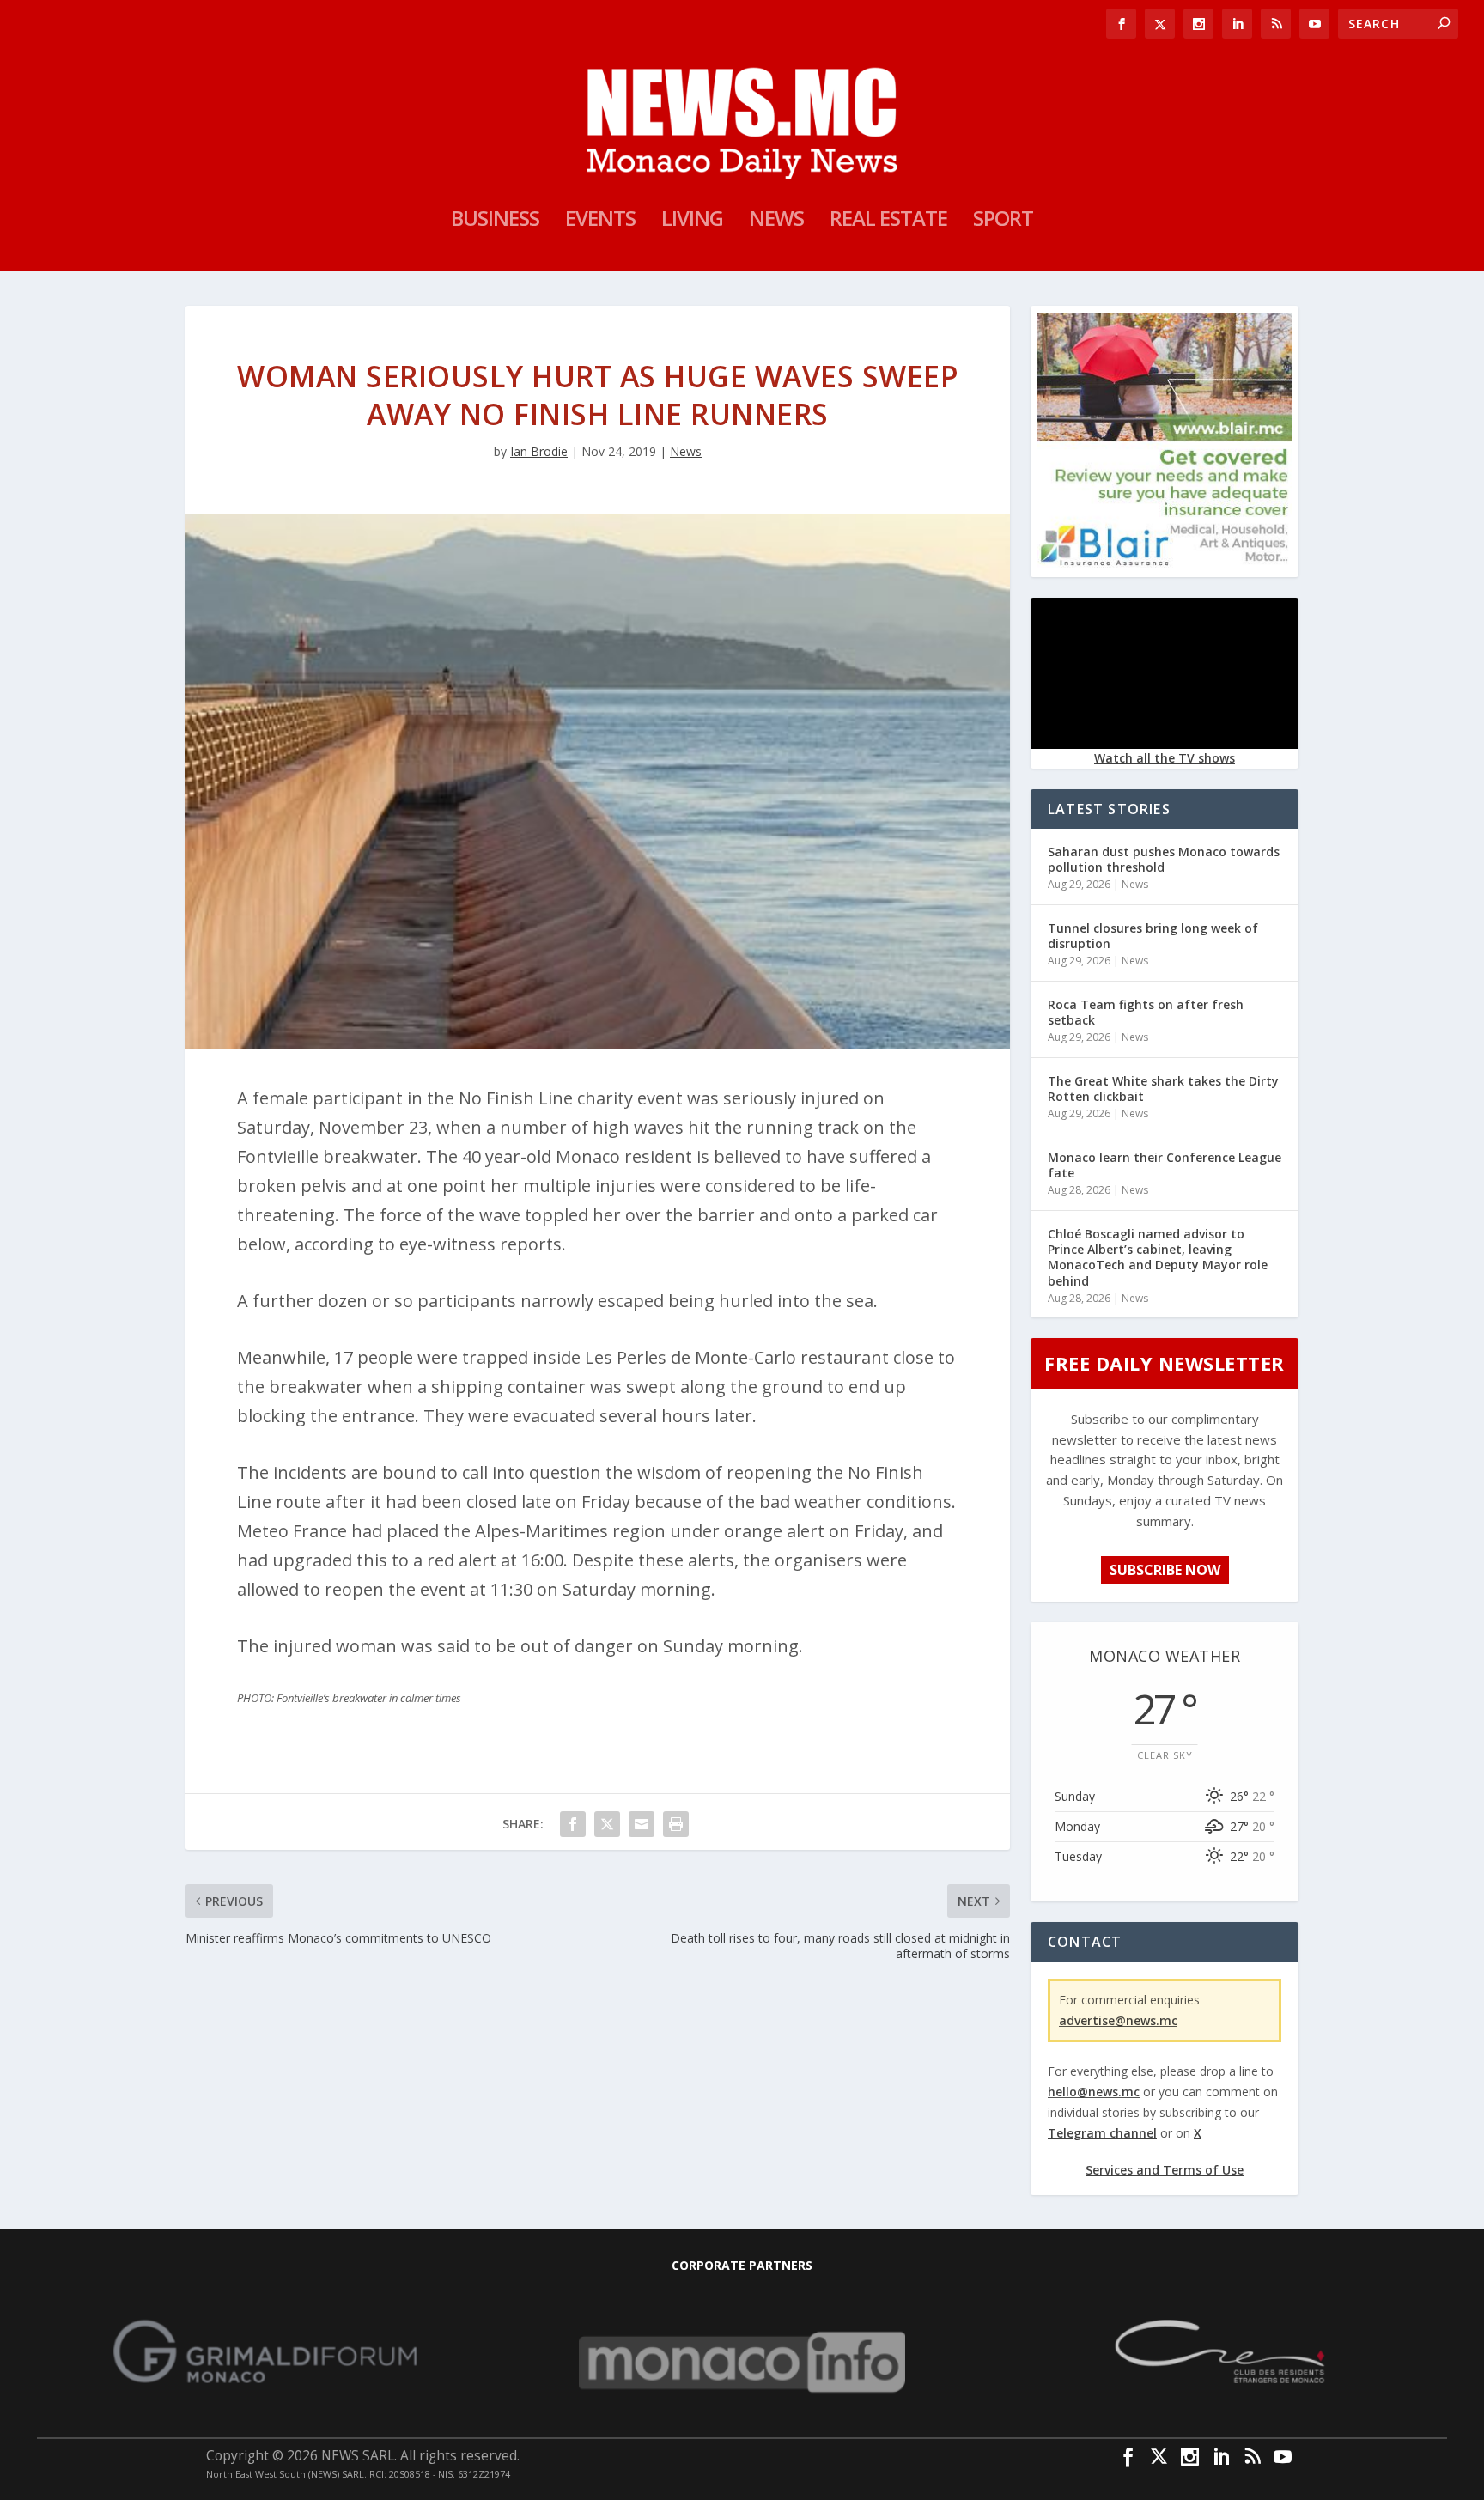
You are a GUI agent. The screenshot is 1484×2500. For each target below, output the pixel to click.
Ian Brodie (539, 451)
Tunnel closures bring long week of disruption (1153, 936)
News (776, 222)
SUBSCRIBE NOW (1165, 1570)
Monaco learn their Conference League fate (1165, 1165)
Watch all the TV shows (1165, 758)
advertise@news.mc (1118, 2020)
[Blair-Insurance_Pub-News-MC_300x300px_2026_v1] (1165, 563)
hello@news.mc (1094, 2092)
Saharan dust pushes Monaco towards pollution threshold (1164, 859)
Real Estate (888, 222)
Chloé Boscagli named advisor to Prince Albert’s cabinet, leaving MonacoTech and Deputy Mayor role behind (1158, 1257)
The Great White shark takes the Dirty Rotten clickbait (1163, 1089)
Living (692, 222)
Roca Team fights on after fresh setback (1146, 1012)
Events (600, 222)
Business (495, 222)
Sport (1003, 222)
